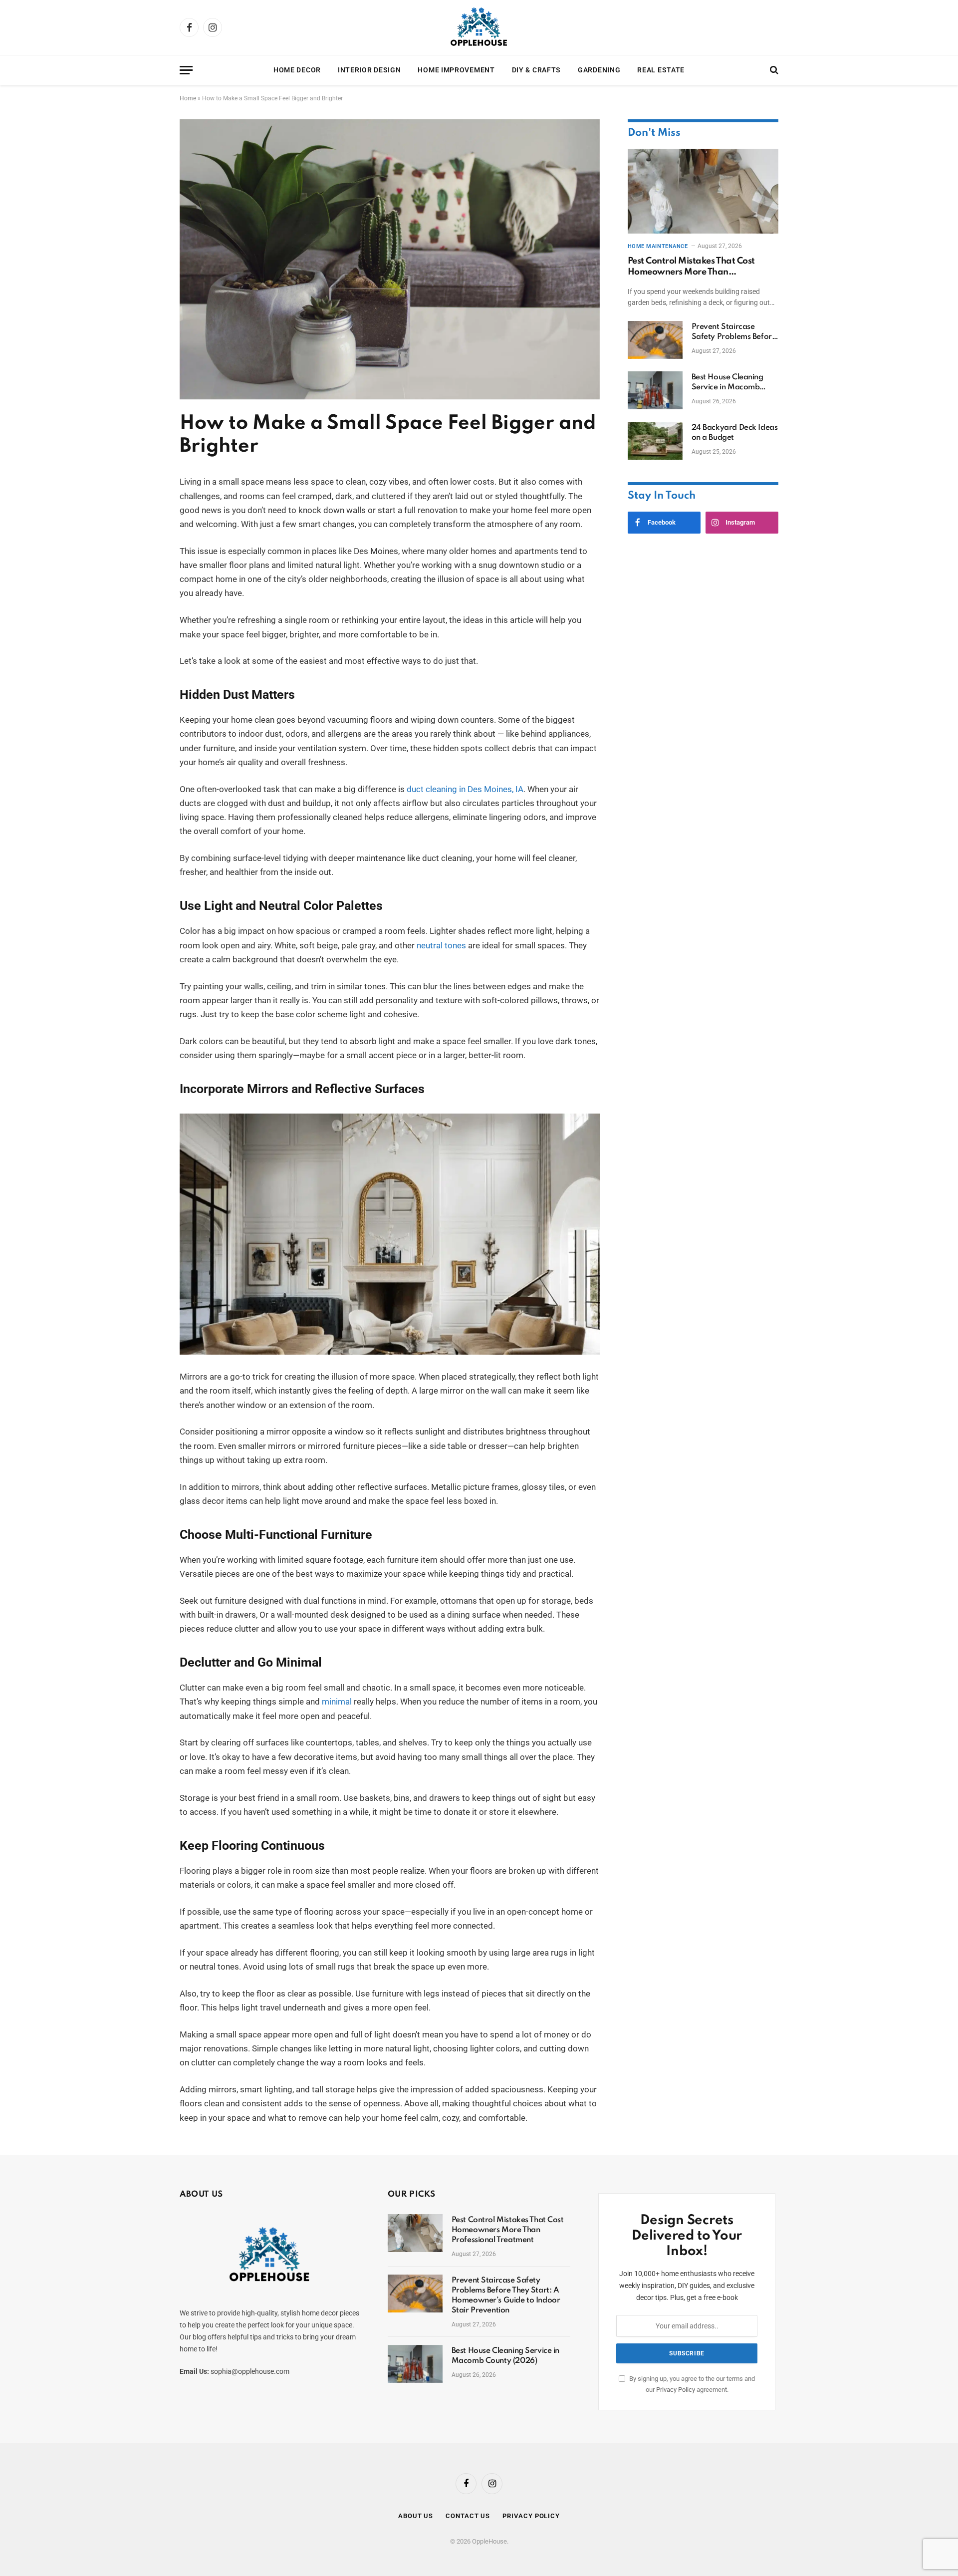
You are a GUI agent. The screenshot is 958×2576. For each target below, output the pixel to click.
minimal (337, 1702)
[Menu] (186, 70)
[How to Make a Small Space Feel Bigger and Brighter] (390, 397)
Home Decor (297, 70)
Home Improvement (456, 70)
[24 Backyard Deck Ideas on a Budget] (655, 441)
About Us (416, 2516)
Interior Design (369, 70)
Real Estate (661, 70)
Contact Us (468, 2516)
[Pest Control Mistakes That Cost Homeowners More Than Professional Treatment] (703, 191)
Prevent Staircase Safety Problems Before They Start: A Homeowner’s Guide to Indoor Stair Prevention (734, 332)
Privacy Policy (676, 2390)
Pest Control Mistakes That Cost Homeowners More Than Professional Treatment (691, 267)
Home (188, 98)
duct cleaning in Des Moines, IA (465, 789)
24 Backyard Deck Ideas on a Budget (735, 433)
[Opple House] (479, 27)
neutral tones (441, 946)
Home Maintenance (658, 246)
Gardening (599, 70)
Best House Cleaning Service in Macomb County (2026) (727, 383)
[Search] (773, 70)
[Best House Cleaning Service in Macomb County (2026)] (655, 390)
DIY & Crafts (536, 70)
